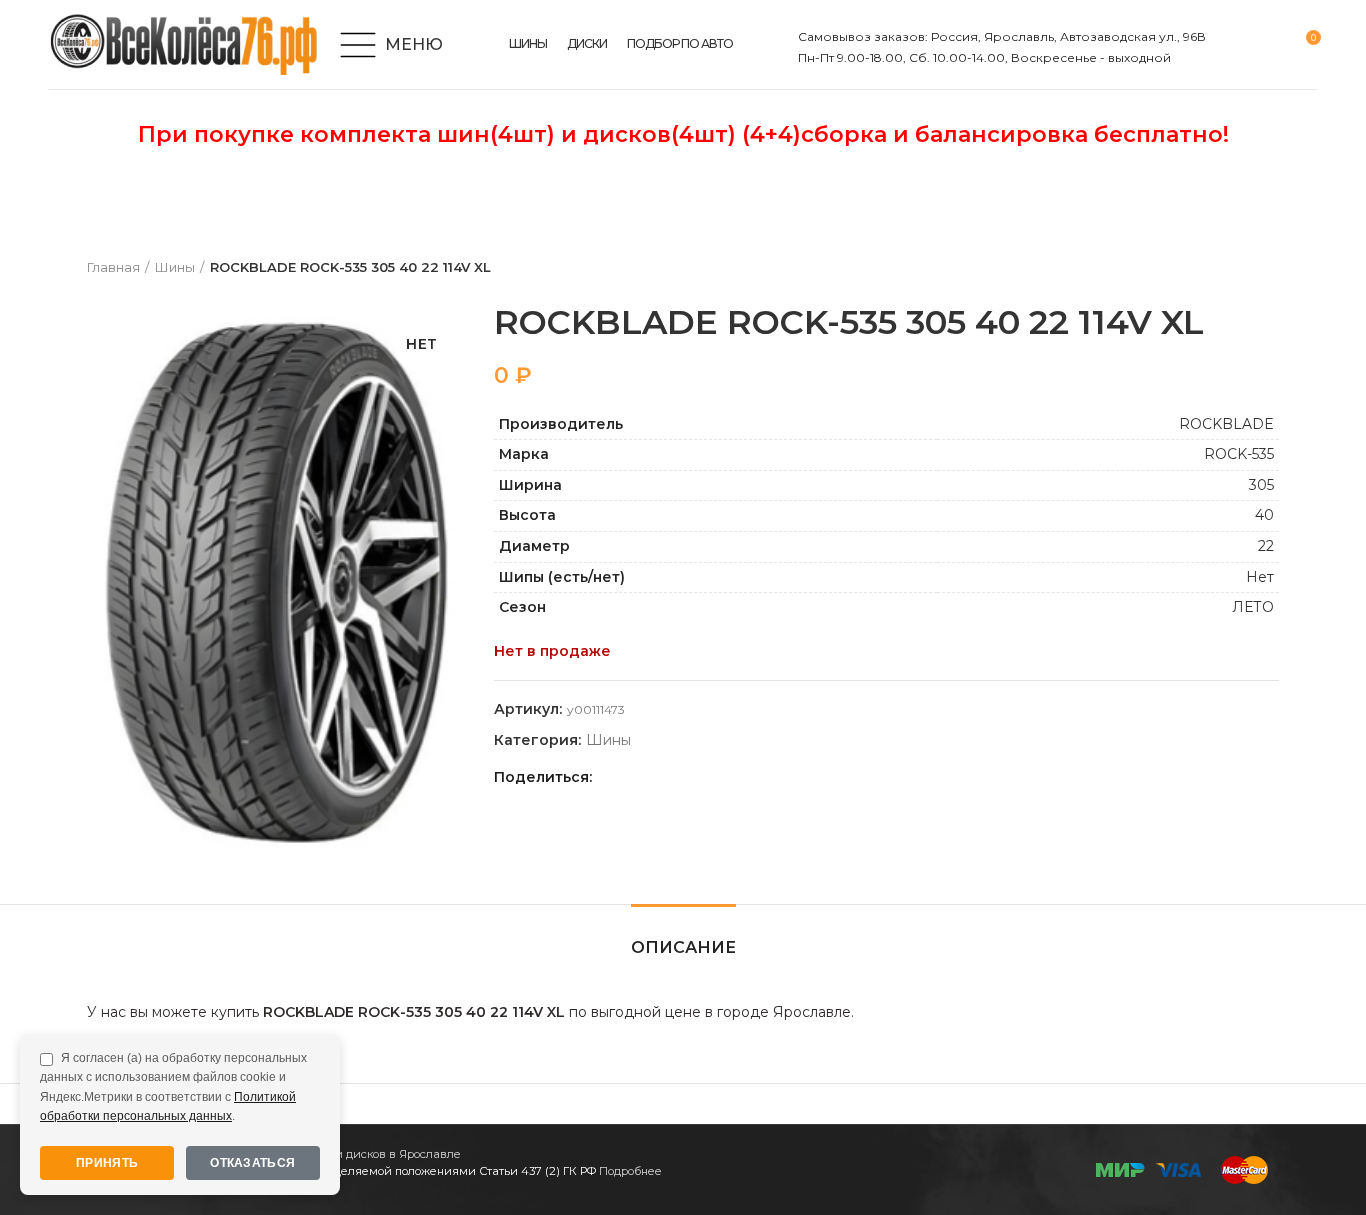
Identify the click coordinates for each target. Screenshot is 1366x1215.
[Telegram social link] (727, 777)
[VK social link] (704, 777)
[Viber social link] (750, 777)
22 (1266, 546)
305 (1261, 485)
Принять (107, 1163)
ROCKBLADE (1226, 424)
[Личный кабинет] (1233, 45)
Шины (175, 267)
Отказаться (252, 1163)
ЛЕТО (1253, 607)
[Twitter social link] (635, 777)
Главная (113, 267)
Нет (1260, 577)
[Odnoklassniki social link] (658, 777)
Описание (683, 947)
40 (1264, 515)
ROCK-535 (1239, 454)
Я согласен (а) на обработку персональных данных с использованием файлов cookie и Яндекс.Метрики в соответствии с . (173, 1087)
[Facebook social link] (612, 777)
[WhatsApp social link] (681, 777)
